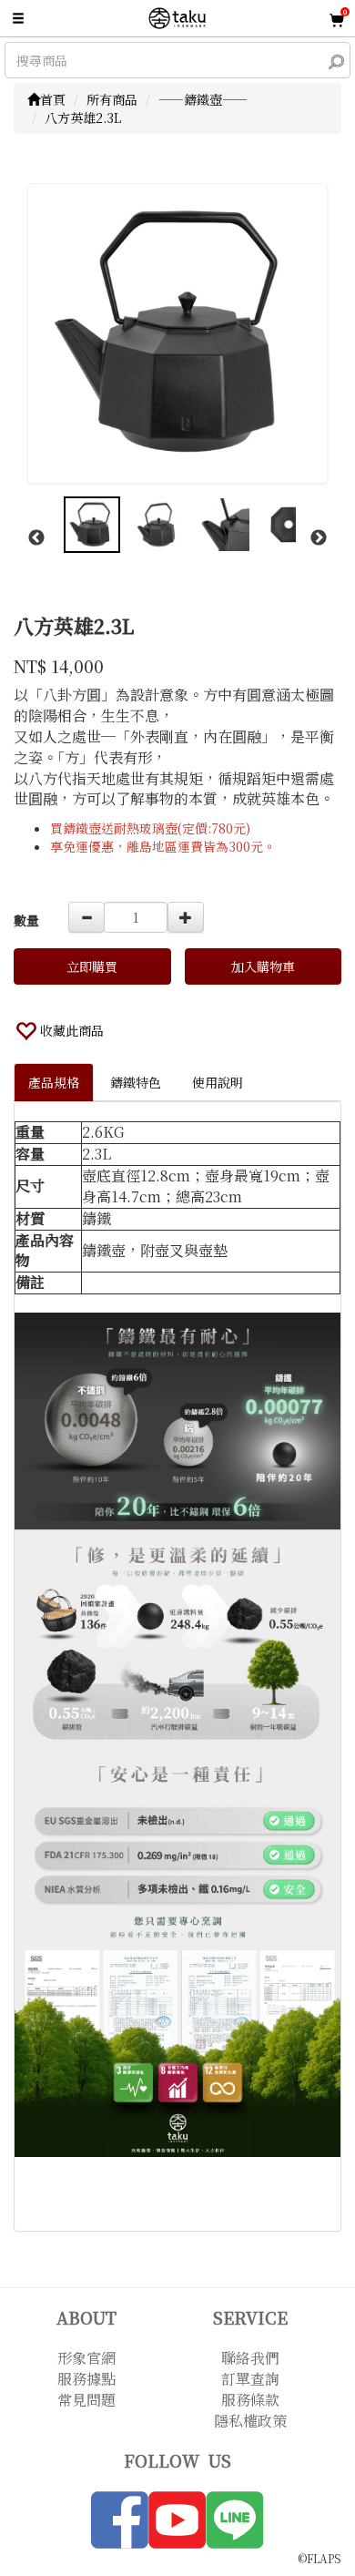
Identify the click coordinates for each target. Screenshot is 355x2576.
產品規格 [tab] (54, 1082)
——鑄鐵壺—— (203, 99)
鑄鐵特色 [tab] (136, 1082)
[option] (177, 333)
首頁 (53, 99)
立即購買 (92, 966)
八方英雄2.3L (83, 118)
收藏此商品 (72, 1030)
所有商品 (112, 99)
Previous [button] (36, 538)
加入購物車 (263, 966)
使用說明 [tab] (218, 1082)
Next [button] (319, 538)
